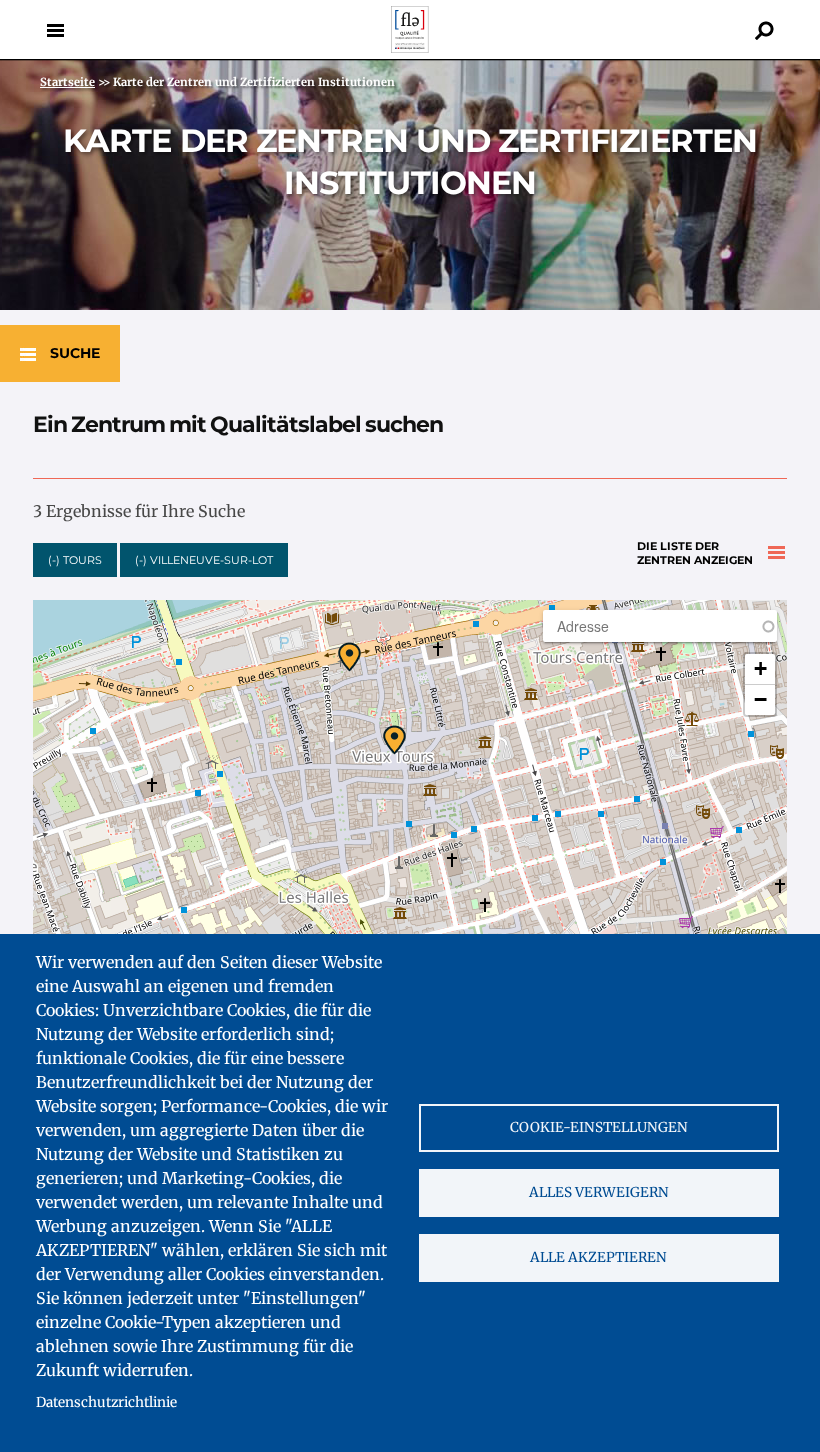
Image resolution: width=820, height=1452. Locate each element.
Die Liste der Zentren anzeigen (695, 553)
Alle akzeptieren (598, 1257)
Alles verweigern (599, 1192)
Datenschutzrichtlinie (106, 1402)
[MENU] (55, 30)
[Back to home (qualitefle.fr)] (410, 47)
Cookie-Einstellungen (599, 1127)
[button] (349, 657)
